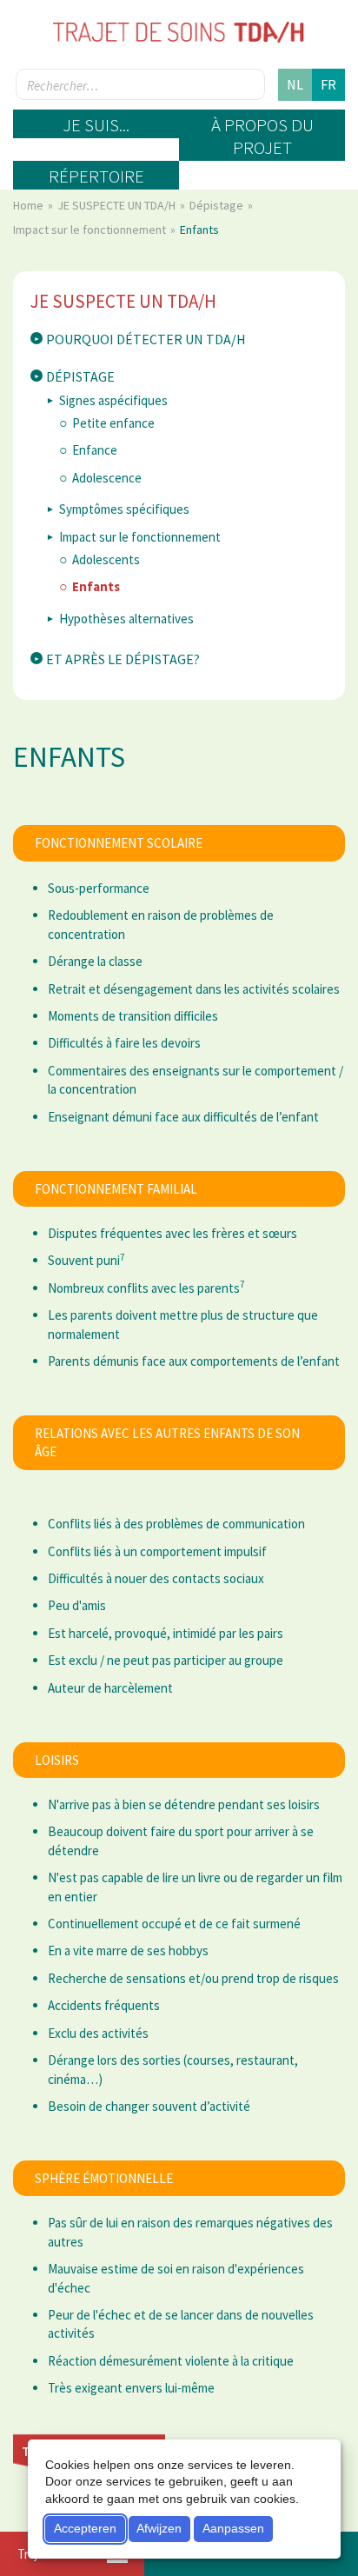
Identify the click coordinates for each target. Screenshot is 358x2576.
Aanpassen (233, 2528)
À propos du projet (262, 136)
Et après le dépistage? (123, 659)
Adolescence (107, 478)
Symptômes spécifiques (124, 509)
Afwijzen (159, 2528)
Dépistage (218, 205)
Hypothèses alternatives (126, 619)
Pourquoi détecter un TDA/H (146, 339)
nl (295, 84)
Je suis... (96, 125)
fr (328, 84)
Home (30, 205)
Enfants (96, 586)
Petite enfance (113, 423)
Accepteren (85, 2528)
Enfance (95, 450)
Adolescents (106, 559)
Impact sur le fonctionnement (91, 230)
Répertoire (96, 176)
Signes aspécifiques (113, 400)
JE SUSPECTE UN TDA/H (118, 205)
